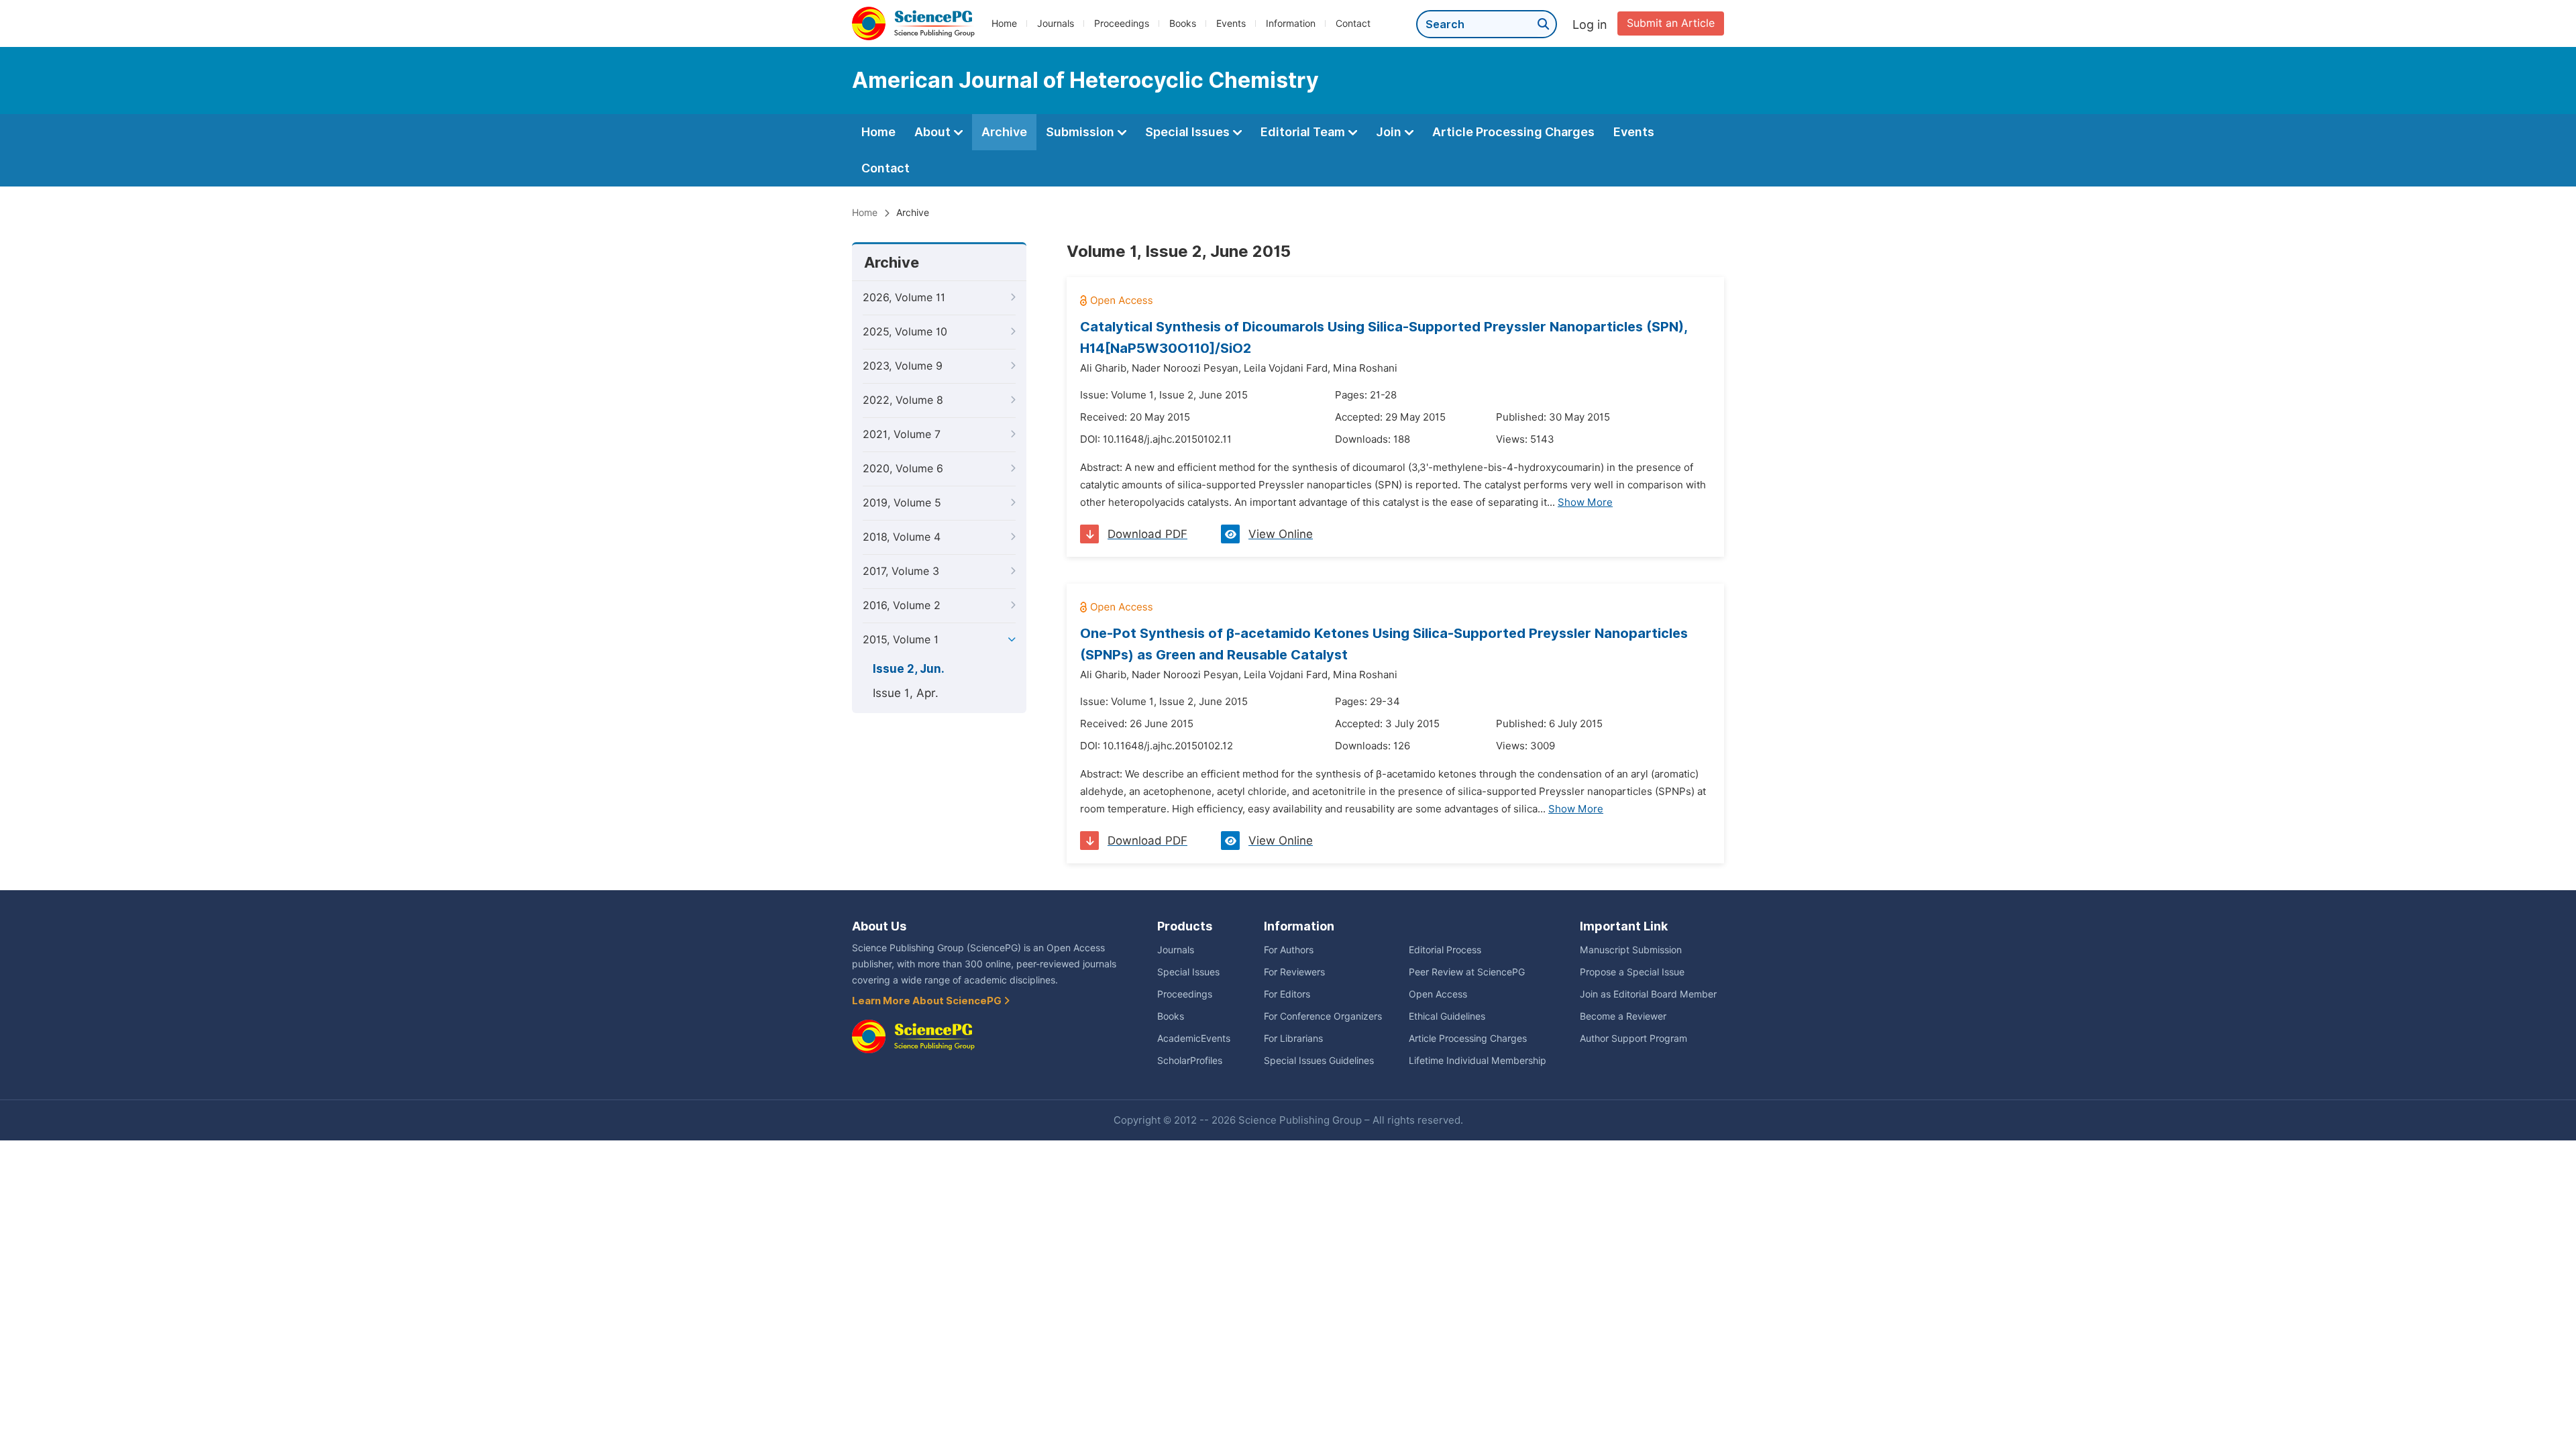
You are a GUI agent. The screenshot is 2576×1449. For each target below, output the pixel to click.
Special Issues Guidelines (1319, 1061)
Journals (1056, 23)
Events (1231, 23)
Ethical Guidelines (1447, 1016)
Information (1291, 23)
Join (1390, 132)
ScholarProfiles (1190, 1061)
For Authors (1289, 950)
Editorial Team (1304, 132)
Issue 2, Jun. (909, 669)
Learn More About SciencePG (928, 1001)
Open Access (1438, 994)
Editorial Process (1445, 950)
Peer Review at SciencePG (1467, 972)
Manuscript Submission (1631, 950)
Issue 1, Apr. (906, 693)
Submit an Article (1671, 23)
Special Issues (1189, 132)
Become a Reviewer (1623, 1016)
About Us (879, 926)
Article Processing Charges (1513, 132)
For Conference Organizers (1323, 1016)
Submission (1081, 132)
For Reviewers (1294, 972)
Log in (1590, 24)
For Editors (1287, 994)
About (934, 132)
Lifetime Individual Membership (1478, 1061)
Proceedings (1122, 23)
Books (1183, 23)
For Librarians (1293, 1038)
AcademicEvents (1194, 1038)
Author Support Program (1633, 1038)
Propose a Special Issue (1632, 972)
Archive (1004, 132)
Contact (1353, 23)
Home (1004, 23)
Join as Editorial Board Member (1648, 994)
